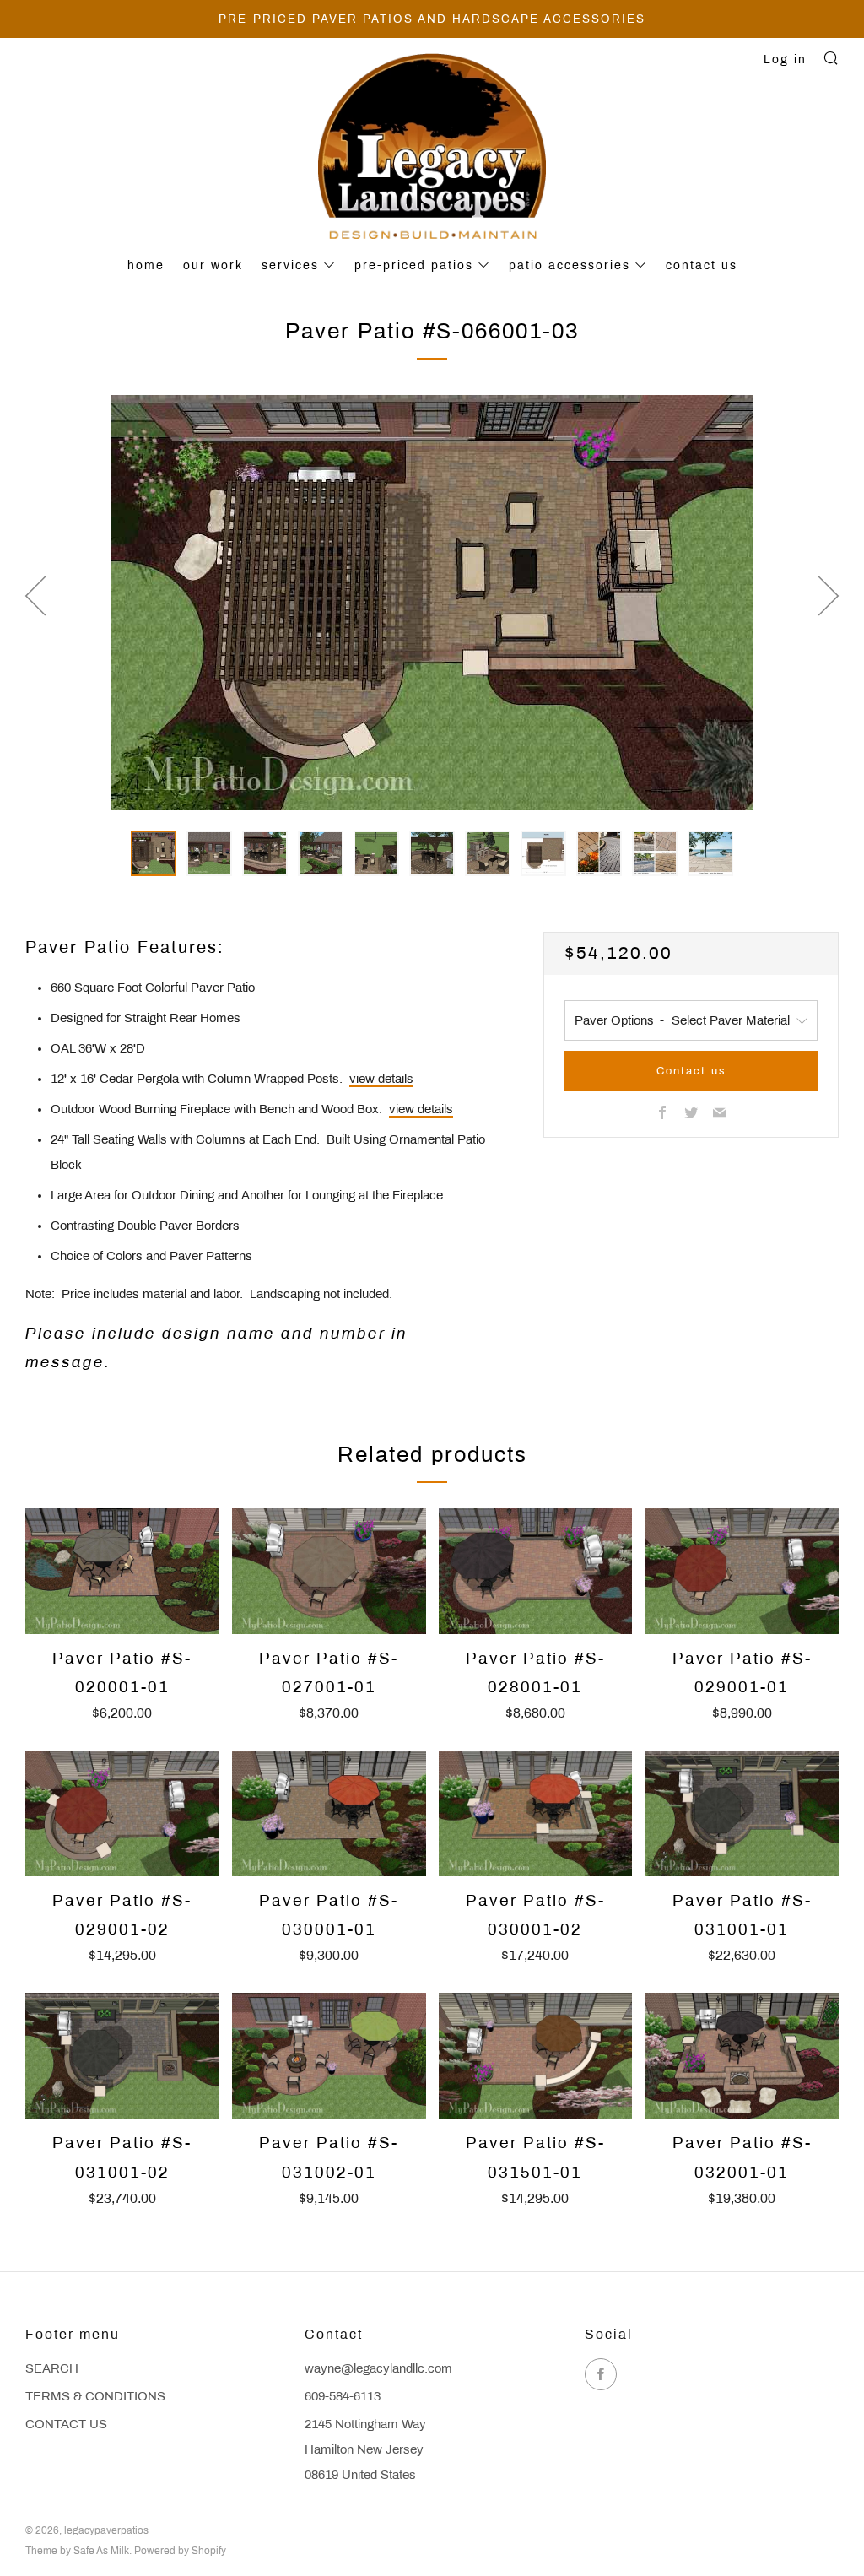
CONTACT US (66, 2424)
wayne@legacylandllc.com (378, 2368)
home (146, 265)
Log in (785, 60)
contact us (702, 265)
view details (381, 1079)
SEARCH (52, 2368)
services (290, 265)
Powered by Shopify (180, 2551)
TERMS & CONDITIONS (95, 2396)
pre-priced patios (414, 265)
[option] (432, 603)
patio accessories (570, 265)
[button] (154, 853)
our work (213, 265)
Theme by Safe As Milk (77, 2551)
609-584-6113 (343, 2396)
